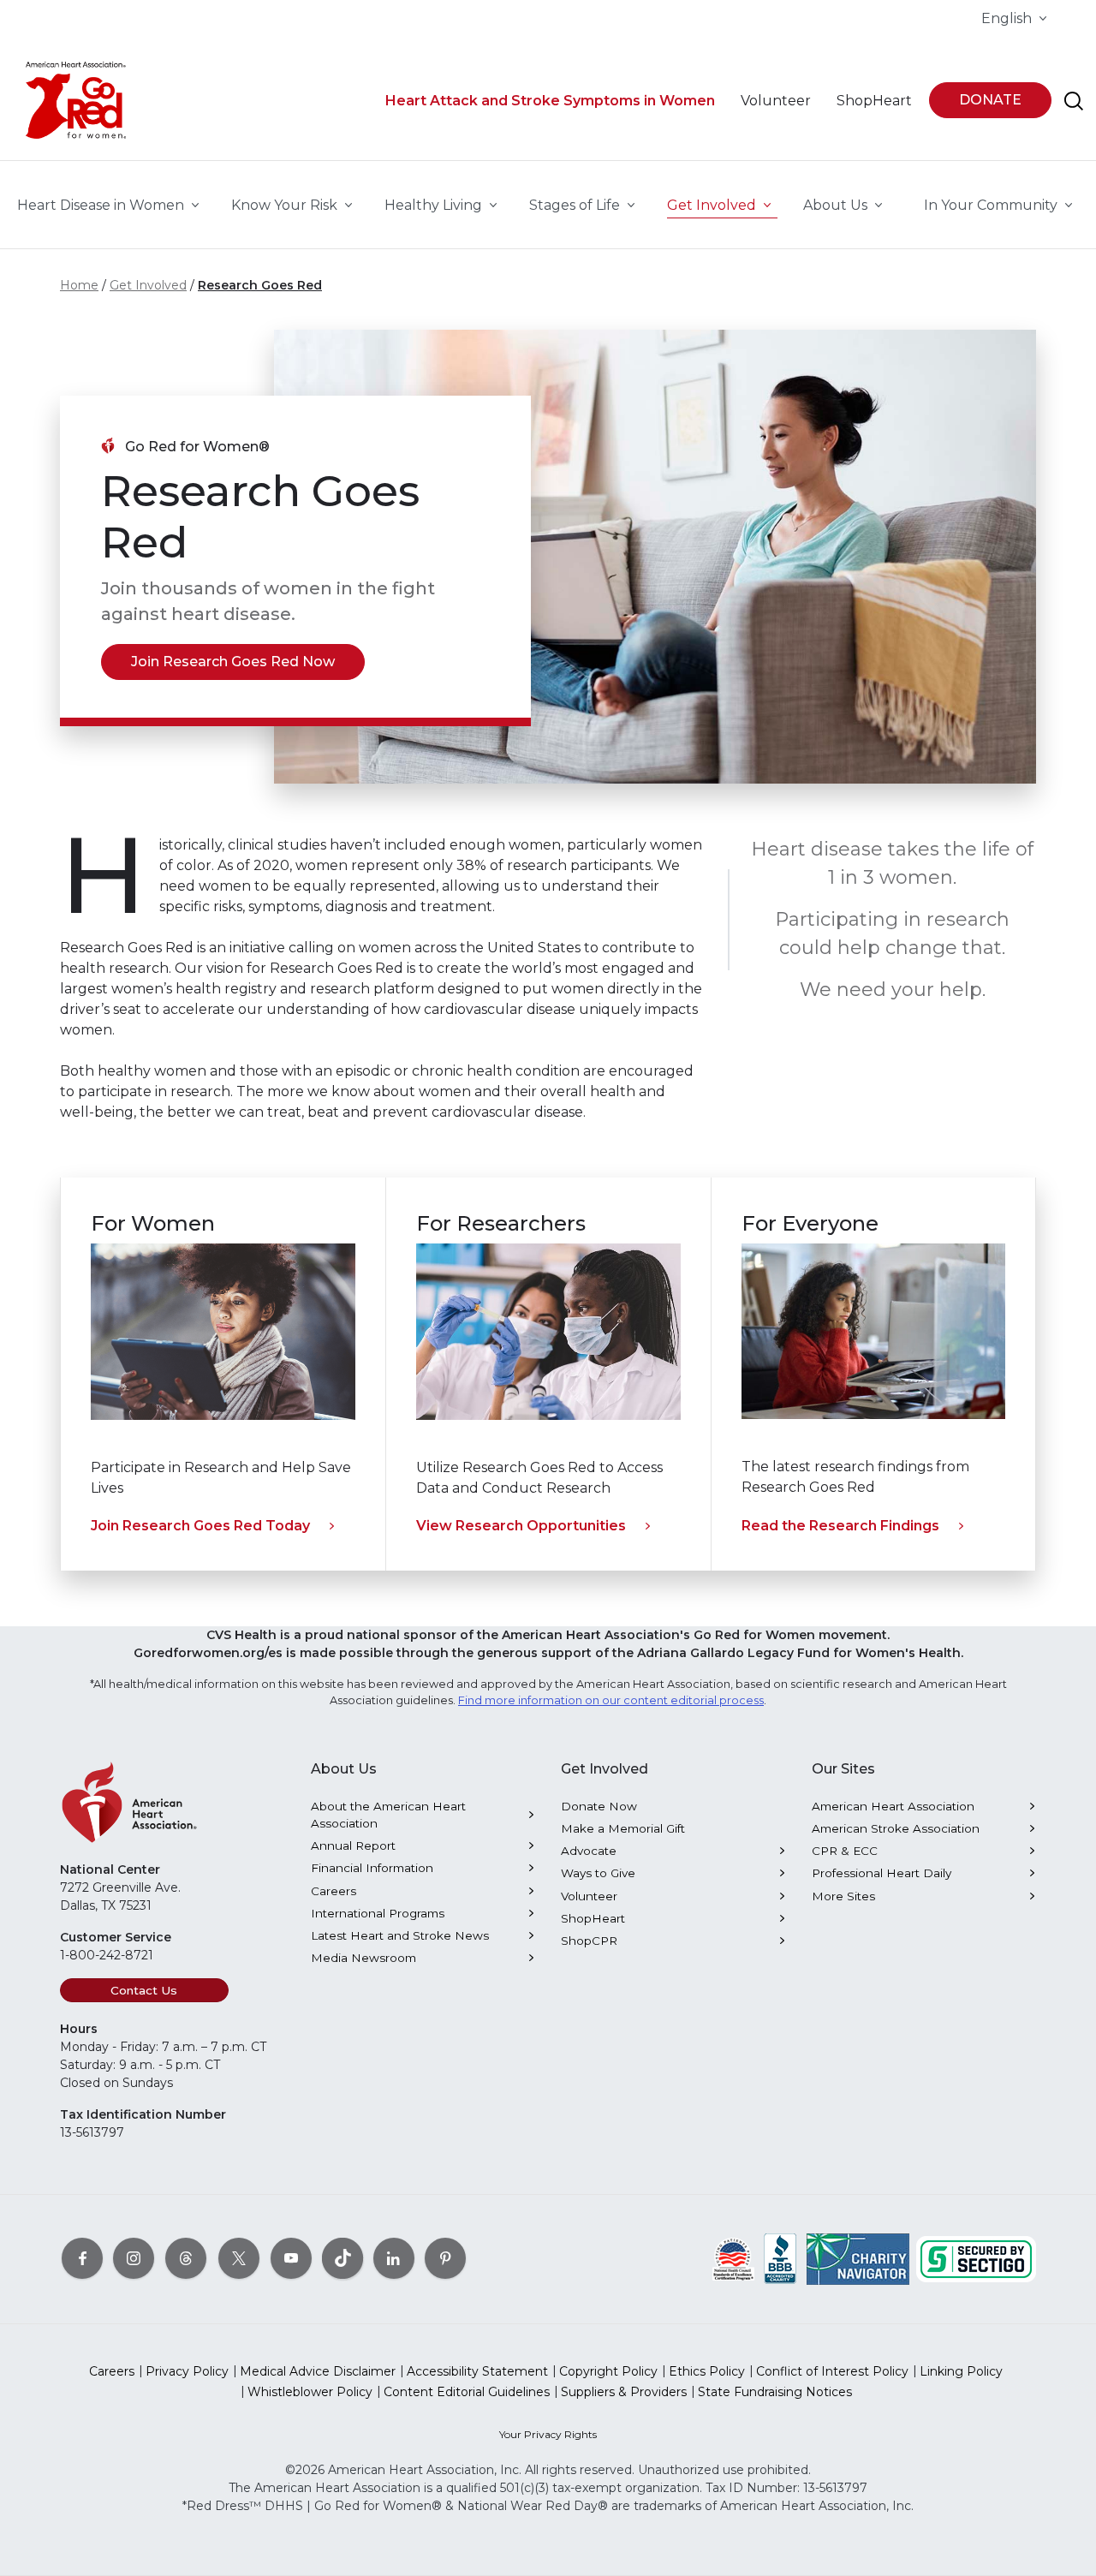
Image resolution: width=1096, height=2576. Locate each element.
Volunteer (589, 1896)
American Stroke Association (896, 1828)
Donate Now (599, 1806)
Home (79, 285)
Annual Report (353, 1846)
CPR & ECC (845, 1851)
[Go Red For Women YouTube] (291, 2257)
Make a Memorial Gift (623, 1828)
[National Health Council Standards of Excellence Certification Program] (733, 2257)
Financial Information (372, 1868)
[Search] (1074, 101)
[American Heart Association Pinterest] (445, 2257)
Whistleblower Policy (310, 2392)
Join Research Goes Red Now (233, 662)
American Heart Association (893, 1806)
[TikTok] (342, 2257)
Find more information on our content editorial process (611, 1700)
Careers (334, 1891)
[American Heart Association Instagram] (134, 2257)
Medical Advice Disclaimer (318, 2371)
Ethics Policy (707, 2371)
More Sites (843, 1896)
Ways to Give (598, 1873)
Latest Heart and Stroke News (400, 1935)
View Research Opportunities (521, 1526)
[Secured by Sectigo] (976, 2257)
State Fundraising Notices (775, 2392)
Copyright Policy (608, 2371)
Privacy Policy (187, 2371)
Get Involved (148, 285)
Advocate (589, 1851)
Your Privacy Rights (548, 2434)
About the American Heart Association (388, 1815)
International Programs (378, 1913)
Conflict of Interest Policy (832, 2371)
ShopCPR (589, 1941)
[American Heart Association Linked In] (394, 2257)
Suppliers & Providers (624, 2392)
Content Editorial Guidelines (467, 2392)
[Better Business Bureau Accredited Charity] (780, 2257)
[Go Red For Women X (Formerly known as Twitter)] (239, 2257)
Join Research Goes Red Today (200, 1526)
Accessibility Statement (477, 2371)
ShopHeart (593, 1918)
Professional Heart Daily (882, 1873)
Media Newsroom (363, 1958)
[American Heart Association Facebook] (82, 2257)
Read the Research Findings (840, 1526)
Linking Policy (961, 2371)
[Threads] (186, 2257)
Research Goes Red (260, 285)
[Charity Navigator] (858, 2257)
